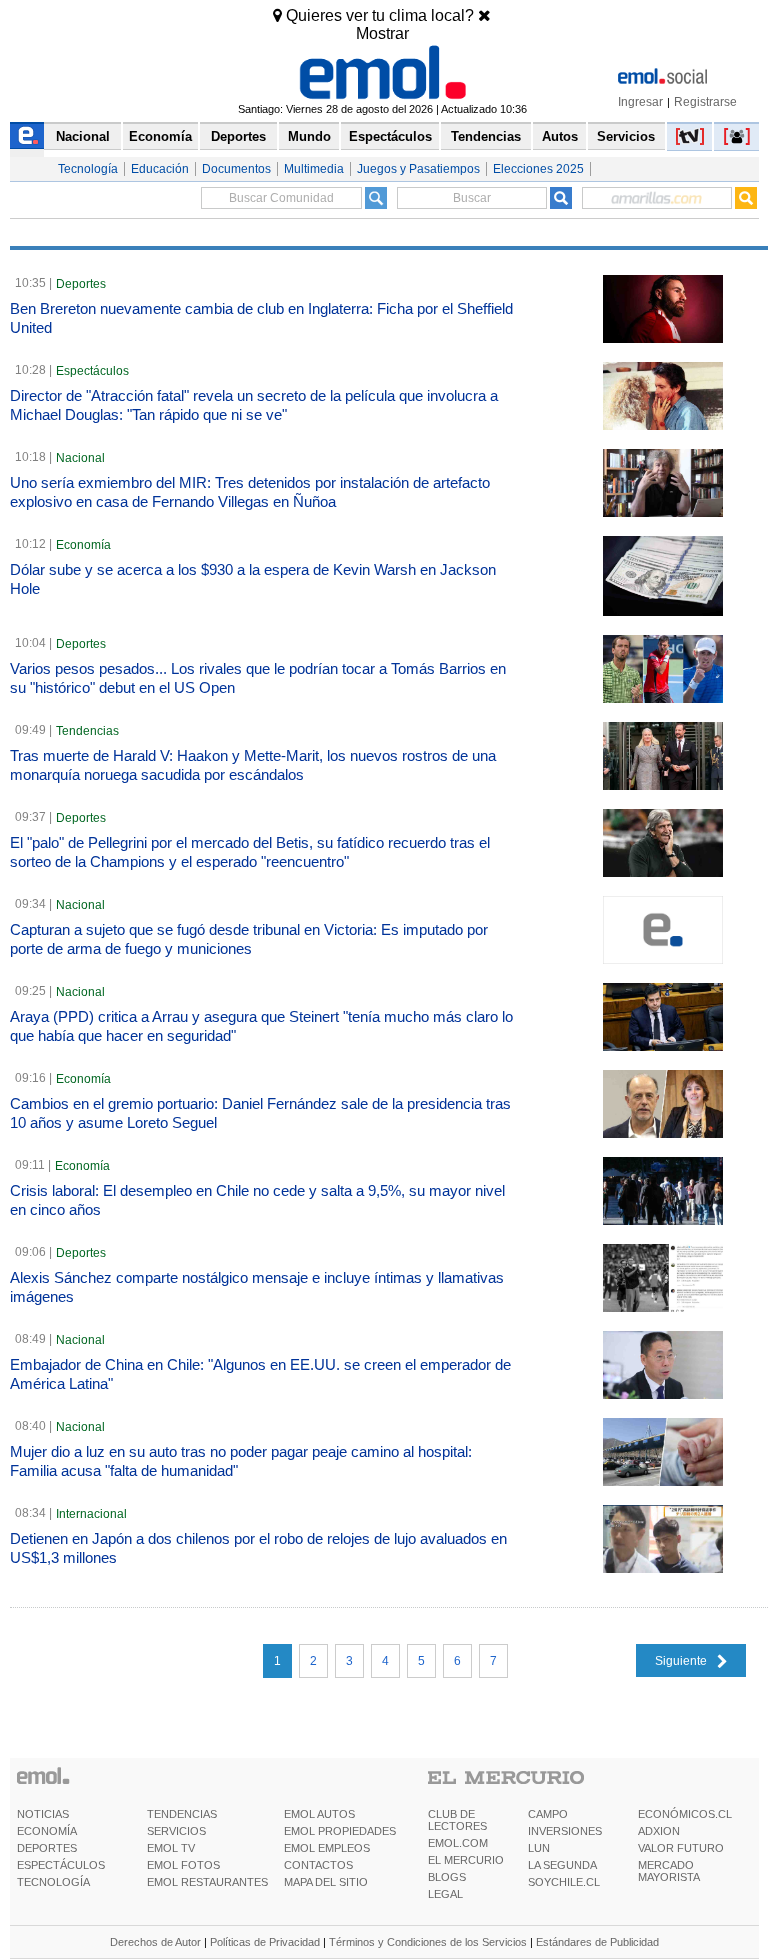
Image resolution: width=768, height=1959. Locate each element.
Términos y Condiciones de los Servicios (428, 1942)
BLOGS (447, 1877)
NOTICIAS (43, 1814)
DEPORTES (47, 1848)
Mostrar (382, 33)
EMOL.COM (458, 1843)
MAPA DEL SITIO (326, 1882)
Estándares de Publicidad (597, 1942)
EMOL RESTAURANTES (207, 1882)
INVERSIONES (565, 1831)
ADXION (659, 1831)
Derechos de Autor (155, 1942)
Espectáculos (390, 136)
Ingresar (640, 102)
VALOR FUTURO (681, 1848)
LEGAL (445, 1894)
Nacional (83, 136)
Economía (160, 136)
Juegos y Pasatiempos (418, 169)
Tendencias (486, 136)
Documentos (236, 169)
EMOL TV (171, 1848)
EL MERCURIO (466, 1860)
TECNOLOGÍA (53, 1882)
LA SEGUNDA (562, 1865)
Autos (560, 136)
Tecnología (88, 169)
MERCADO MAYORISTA (669, 1871)
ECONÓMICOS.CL (685, 1814)
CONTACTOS (318, 1865)
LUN (539, 1848)
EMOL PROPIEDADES (340, 1831)
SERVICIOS (176, 1831)
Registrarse (705, 102)
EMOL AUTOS (319, 1814)
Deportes (238, 136)
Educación (160, 169)
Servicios (626, 136)
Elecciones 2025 (538, 169)
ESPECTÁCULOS (61, 1865)
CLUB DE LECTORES (457, 1820)
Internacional (91, 1514)
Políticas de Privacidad (265, 1942)
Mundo (309, 136)
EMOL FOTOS (183, 1865)
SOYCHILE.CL (564, 1882)
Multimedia (314, 169)
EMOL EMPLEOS (327, 1848)
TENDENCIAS (182, 1814)
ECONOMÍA (47, 1831)
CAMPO (548, 1814)
